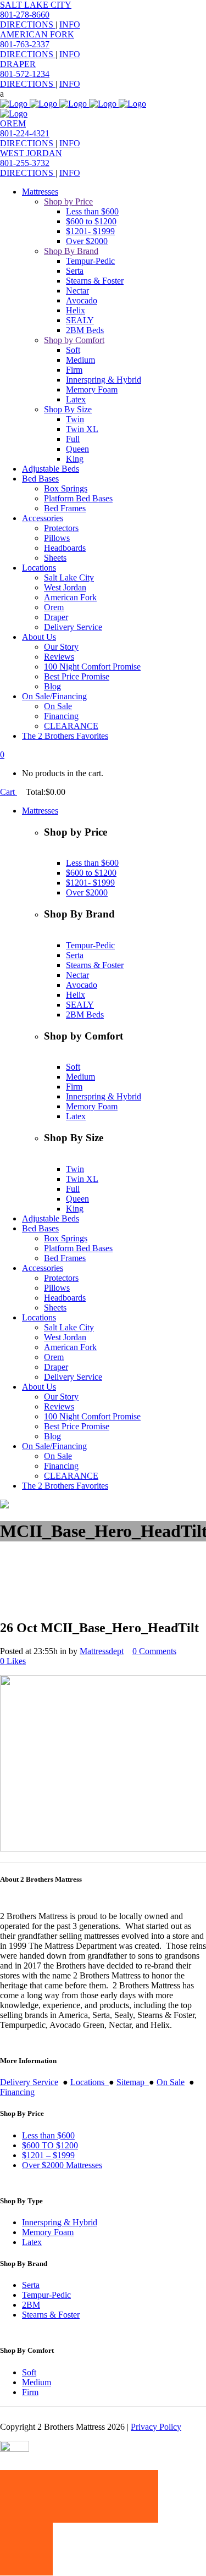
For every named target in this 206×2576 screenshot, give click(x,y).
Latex (32, 2242)
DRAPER (18, 64)
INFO (70, 24)
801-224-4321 (25, 133)
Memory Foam (48, 2232)
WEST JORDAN (31, 153)
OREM (13, 123)
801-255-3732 (25, 163)
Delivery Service (29, 2082)
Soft (29, 2372)
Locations (90, 2082)
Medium (37, 2382)
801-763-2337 (25, 44)
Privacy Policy (156, 2427)
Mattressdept (102, 1651)
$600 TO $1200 (50, 2145)
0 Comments (154, 1651)
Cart (9, 792)
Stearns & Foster (51, 2315)
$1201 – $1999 (48, 2155)
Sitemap (133, 2082)
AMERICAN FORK (37, 34)
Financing (17, 2092)
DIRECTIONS (28, 24)
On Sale (171, 2082)
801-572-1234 (25, 74)
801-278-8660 (25, 15)
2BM (31, 2305)
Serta (31, 2285)
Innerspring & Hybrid (60, 2222)
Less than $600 (48, 2135)
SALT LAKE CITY (36, 5)
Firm (30, 2392)
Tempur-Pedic (46, 2295)
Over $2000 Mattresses (62, 2165)
